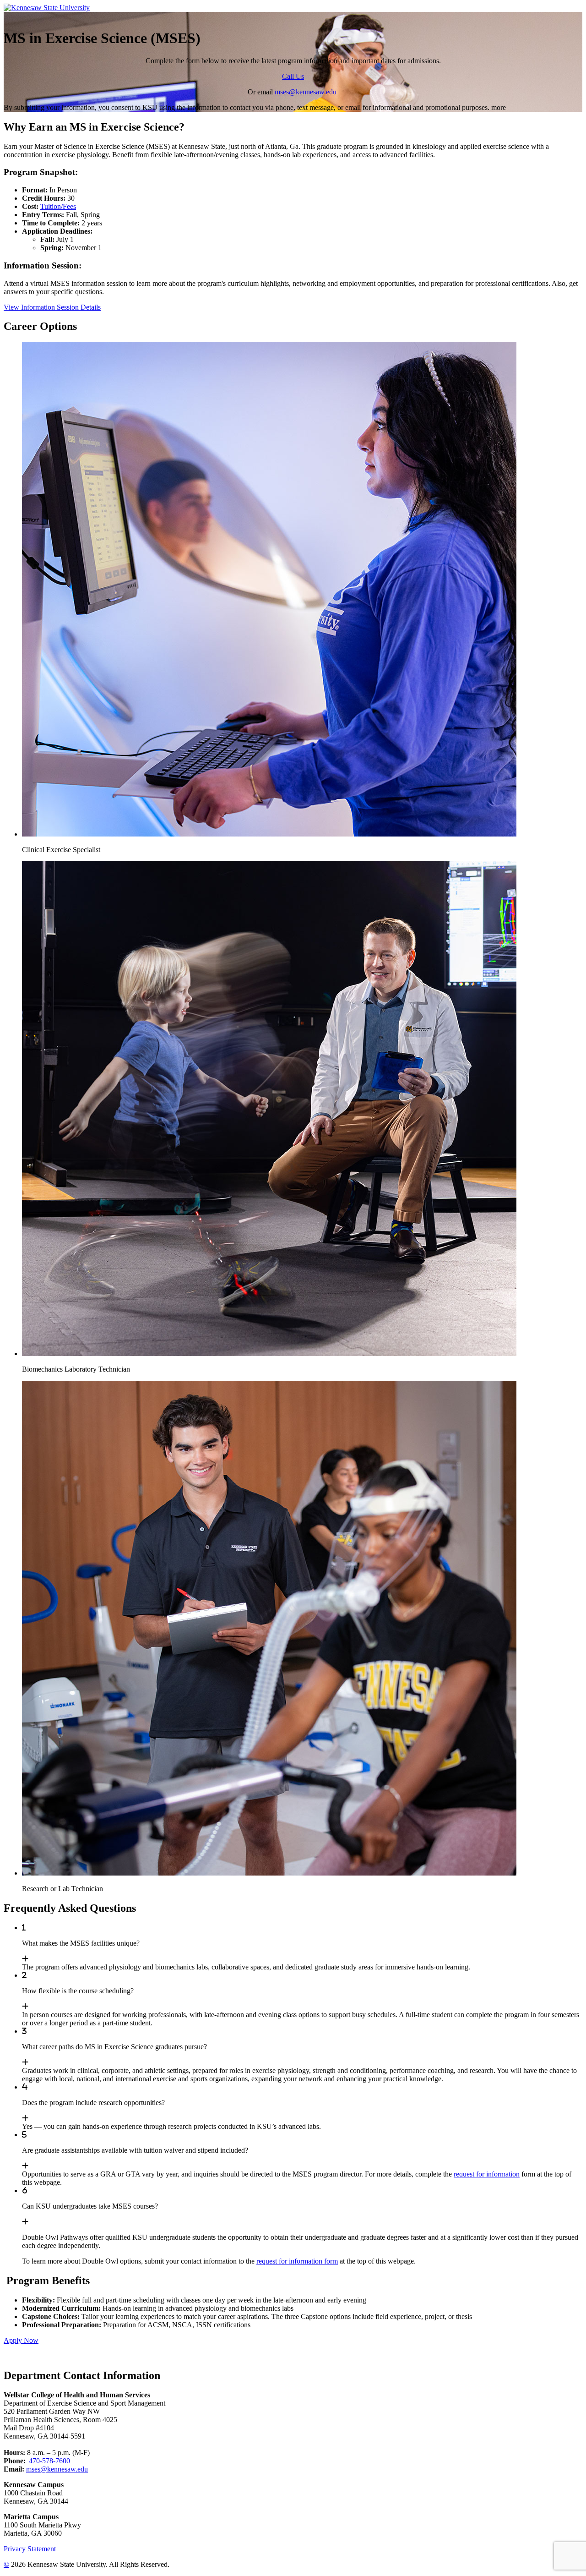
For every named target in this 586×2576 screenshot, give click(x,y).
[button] (302, 598)
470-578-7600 (49, 2461)
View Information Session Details (52, 307)
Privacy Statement (30, 2549)
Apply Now (21, 2340)
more (499, 107)
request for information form (297, 2261)
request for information (487, 2174)
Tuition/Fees (58, 206)
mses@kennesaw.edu (306, 92)
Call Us (293, 76)
